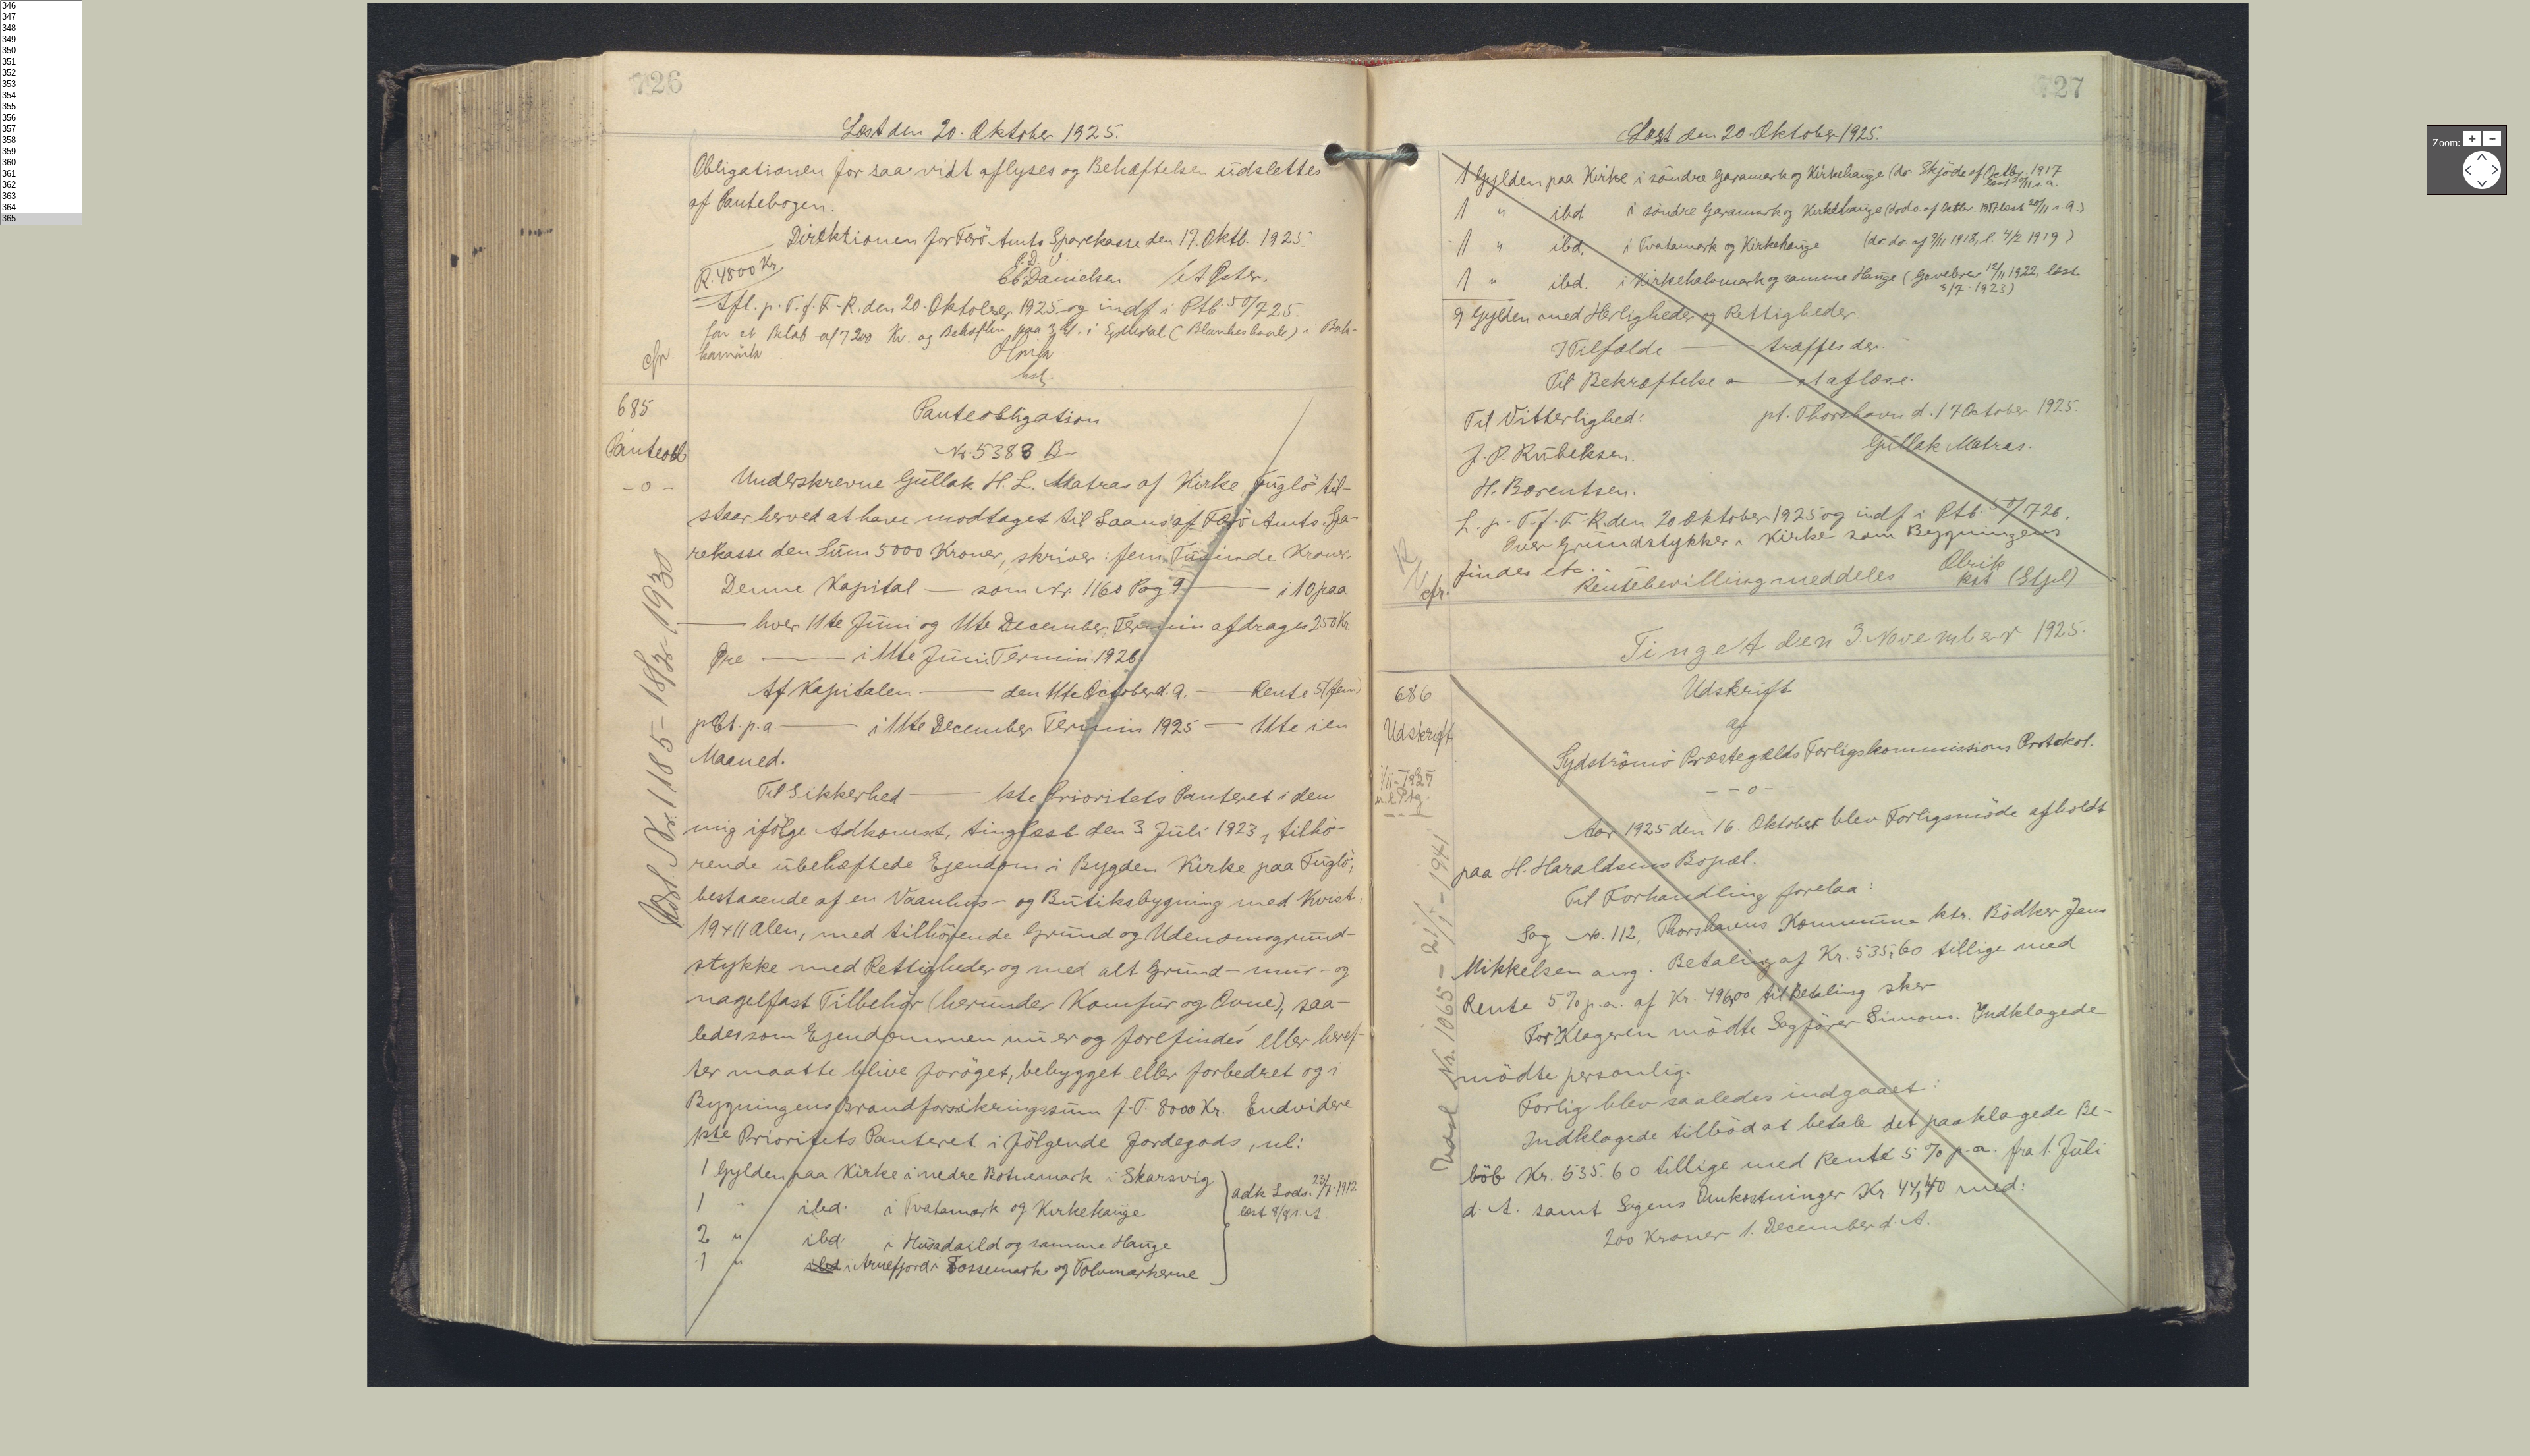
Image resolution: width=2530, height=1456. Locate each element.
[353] (41, 85)
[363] (41, 197)
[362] (41, 185)
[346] (41, 6)
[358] (41, 141)
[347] (41, 17)
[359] (41, 152)
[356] (41, 118)
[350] (41, 51)
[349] (41, 40)
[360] (41, 163)
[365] (41, 219)
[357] (41, 129)
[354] (41, 96)
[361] (41, 174)
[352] (41, 73)
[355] (41, 107)
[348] (41, 29)
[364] (41, 208)
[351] (41, 62)
